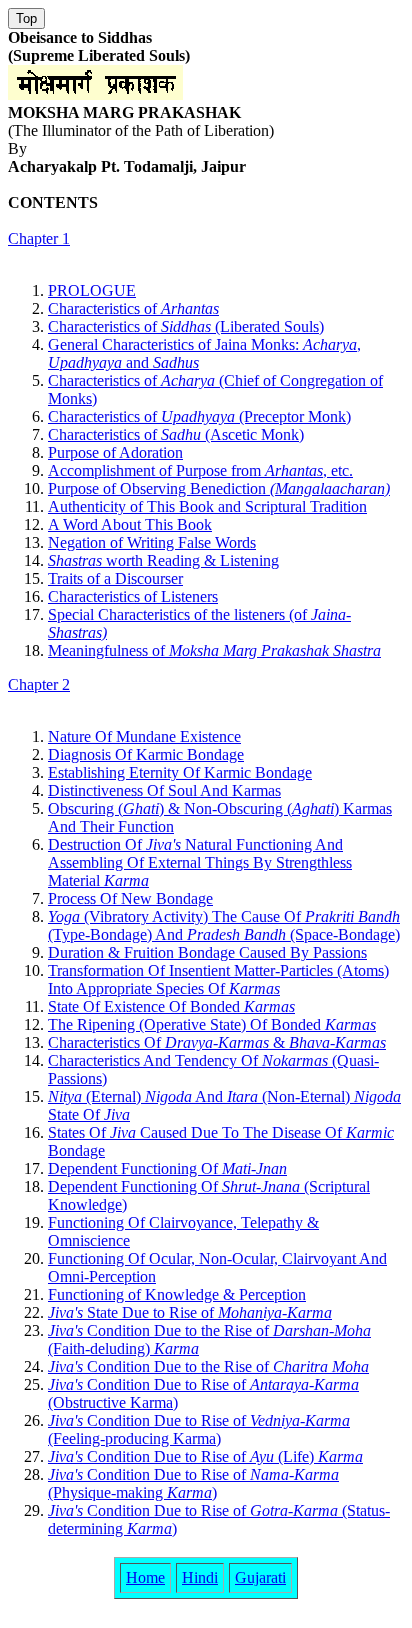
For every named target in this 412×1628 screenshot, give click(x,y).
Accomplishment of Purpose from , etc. (200, 470)
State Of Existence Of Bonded (171, 1006)
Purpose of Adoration (115, 452)
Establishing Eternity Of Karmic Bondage (180, 772)
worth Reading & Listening (163, 560)
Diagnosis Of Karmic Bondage (146, 754)
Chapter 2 (39, 684)
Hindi (200, 1577)
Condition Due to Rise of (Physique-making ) (193, 1483)
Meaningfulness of (214, 650)
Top (26, 18)
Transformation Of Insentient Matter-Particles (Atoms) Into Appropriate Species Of (218, 979)
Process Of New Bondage (130, 898)
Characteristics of (133, 308)
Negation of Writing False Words (152, 542)
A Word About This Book (130, 524)
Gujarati (260, 1577)
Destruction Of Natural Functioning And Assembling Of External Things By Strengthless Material (200, 862)
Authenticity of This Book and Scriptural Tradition (207, 506)
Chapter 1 (39, 238)
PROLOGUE (92, 290)
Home (145, 1577)
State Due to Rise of (190, 1312)
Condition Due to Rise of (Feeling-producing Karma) (199, 1429)
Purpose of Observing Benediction (219, 488)
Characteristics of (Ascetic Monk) (176, 434)
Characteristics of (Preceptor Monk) (199, 416)
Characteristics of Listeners (133, 596)
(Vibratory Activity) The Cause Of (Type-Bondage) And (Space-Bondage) (224, 925)
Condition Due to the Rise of (208, 1366)
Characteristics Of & (217, 1042)
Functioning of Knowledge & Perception (177, 1294)
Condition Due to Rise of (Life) (205, 1456)
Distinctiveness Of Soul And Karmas (164, 790)
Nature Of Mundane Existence (144, 736)
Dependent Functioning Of (167, 1168)
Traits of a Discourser (115, 578)
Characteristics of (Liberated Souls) (186, 326)
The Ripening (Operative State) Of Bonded (212, 1024)
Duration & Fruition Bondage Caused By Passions (207, 952)
